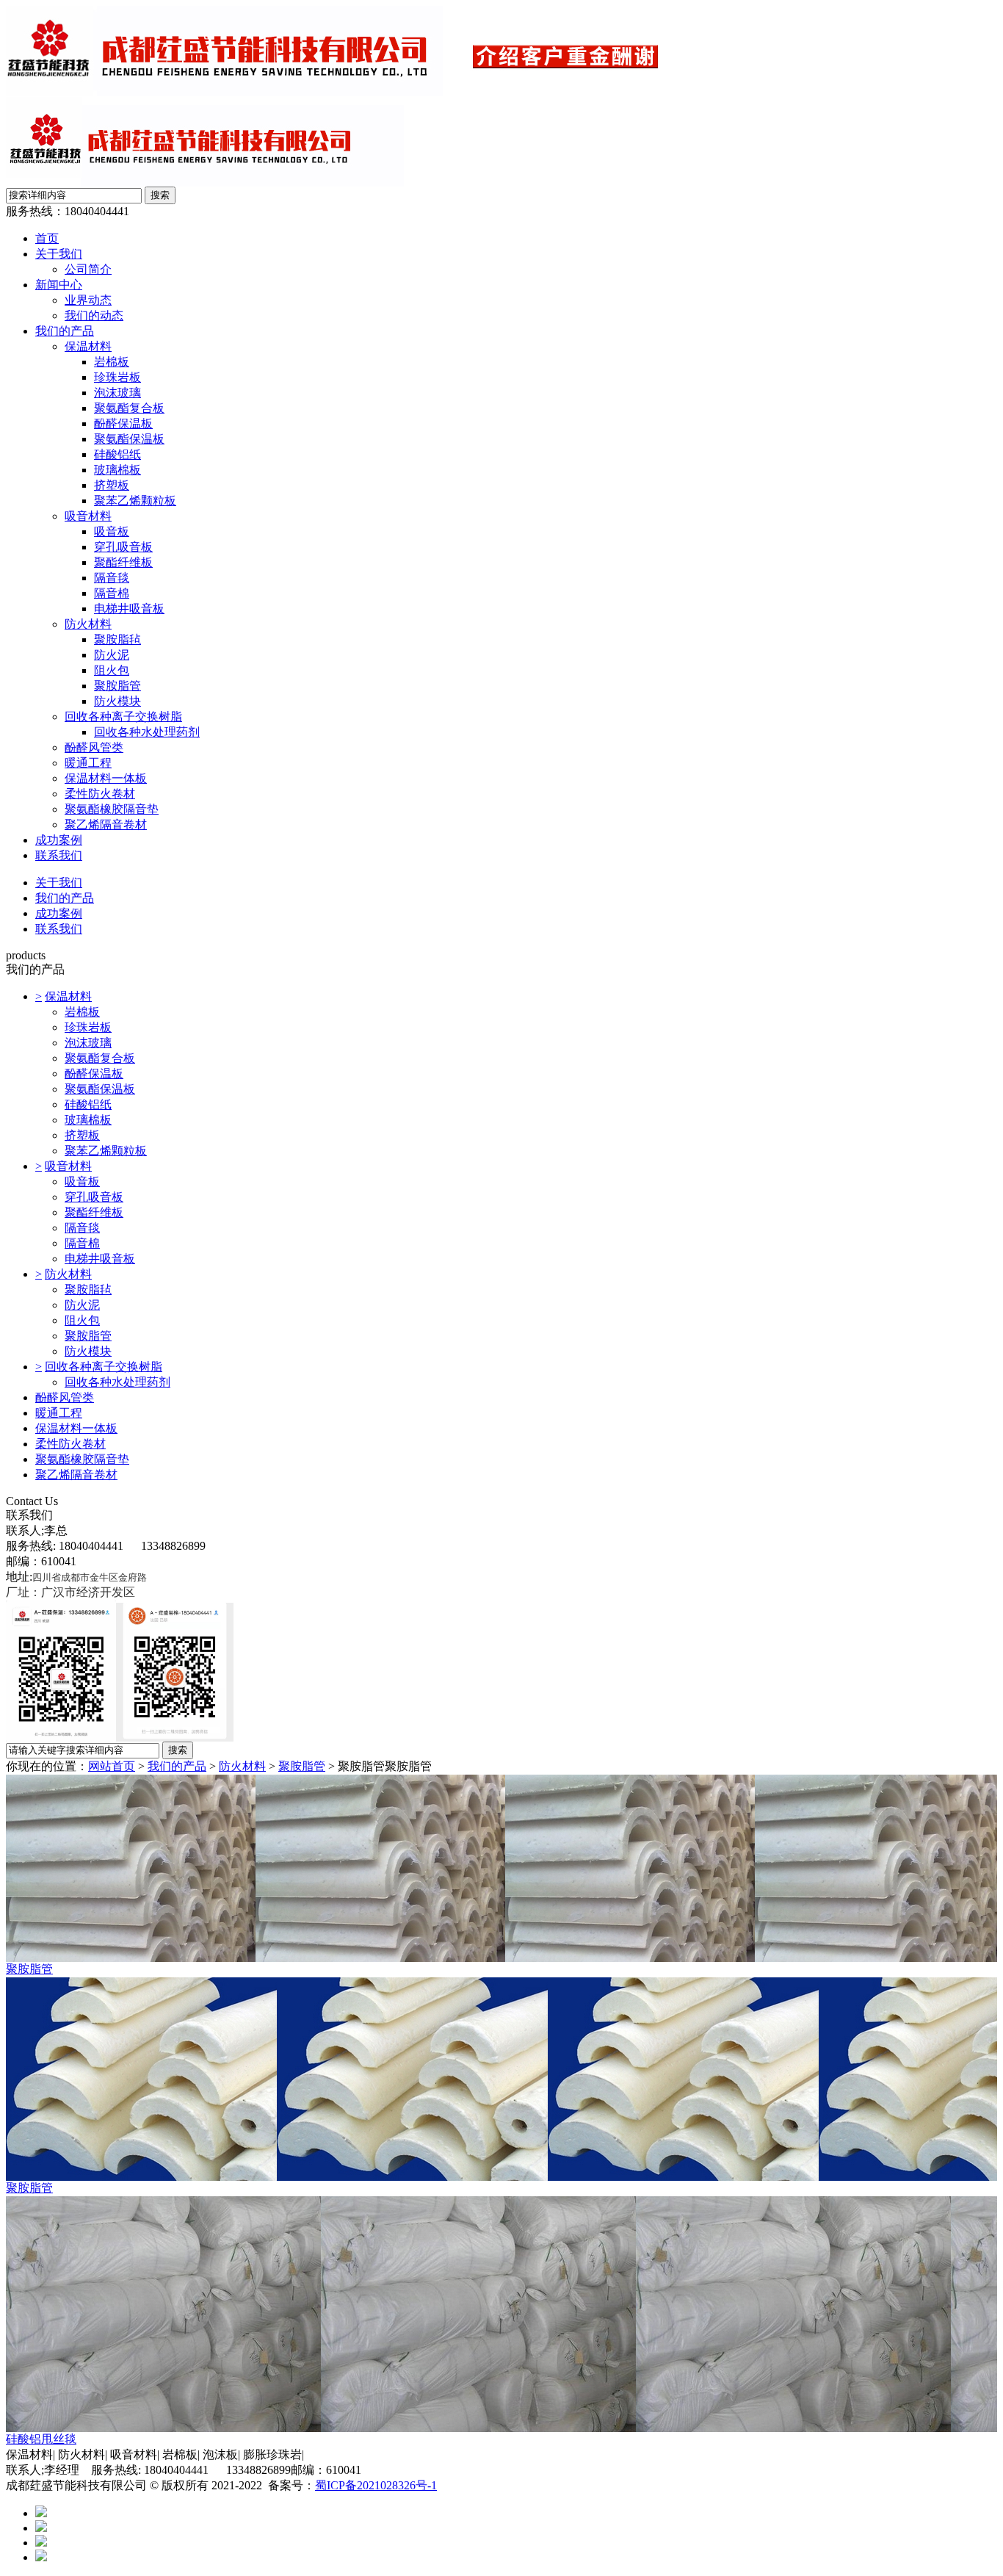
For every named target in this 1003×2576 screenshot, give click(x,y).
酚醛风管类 (94, 747)
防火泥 (112, 655)
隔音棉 (112, 593)
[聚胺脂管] (501, 1868)
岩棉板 (112, 362)
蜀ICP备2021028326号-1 (376, 2485)
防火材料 (88, 624)
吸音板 (112, 531)
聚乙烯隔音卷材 (106, 825)
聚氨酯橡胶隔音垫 (112, 809)
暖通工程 (88, 763)
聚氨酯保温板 (129, 439)
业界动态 (88, 300)
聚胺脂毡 (117, 639)
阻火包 (112, 670)
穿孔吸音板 (123, 547)
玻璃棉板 (117, 470)
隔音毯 (112, 578)
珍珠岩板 (117, 377)
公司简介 (88, 269)
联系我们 (59, 855)
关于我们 (59, 254)
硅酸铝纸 (117, 454)
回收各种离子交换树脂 (123, 717)
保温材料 (88, 346)
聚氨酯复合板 (129, 408)
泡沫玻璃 (117, 393)
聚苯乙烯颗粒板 (135, 501)
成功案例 (59, 840)
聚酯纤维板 (123, 562)
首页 (47, 238)
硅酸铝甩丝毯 (41, 2439)
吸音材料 (88, 516)
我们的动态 (94, 315)
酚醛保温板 (123, 423)
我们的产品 (65, 331)
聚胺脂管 (117, 686)
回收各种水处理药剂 (147, 732)
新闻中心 (59, 285)
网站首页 (112, 1766)
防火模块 (117, 701)
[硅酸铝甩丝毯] (501, 2314)
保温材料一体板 (106, 778)
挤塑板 (112, 485)
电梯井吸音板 (129, 609)
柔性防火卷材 (100, 794)
